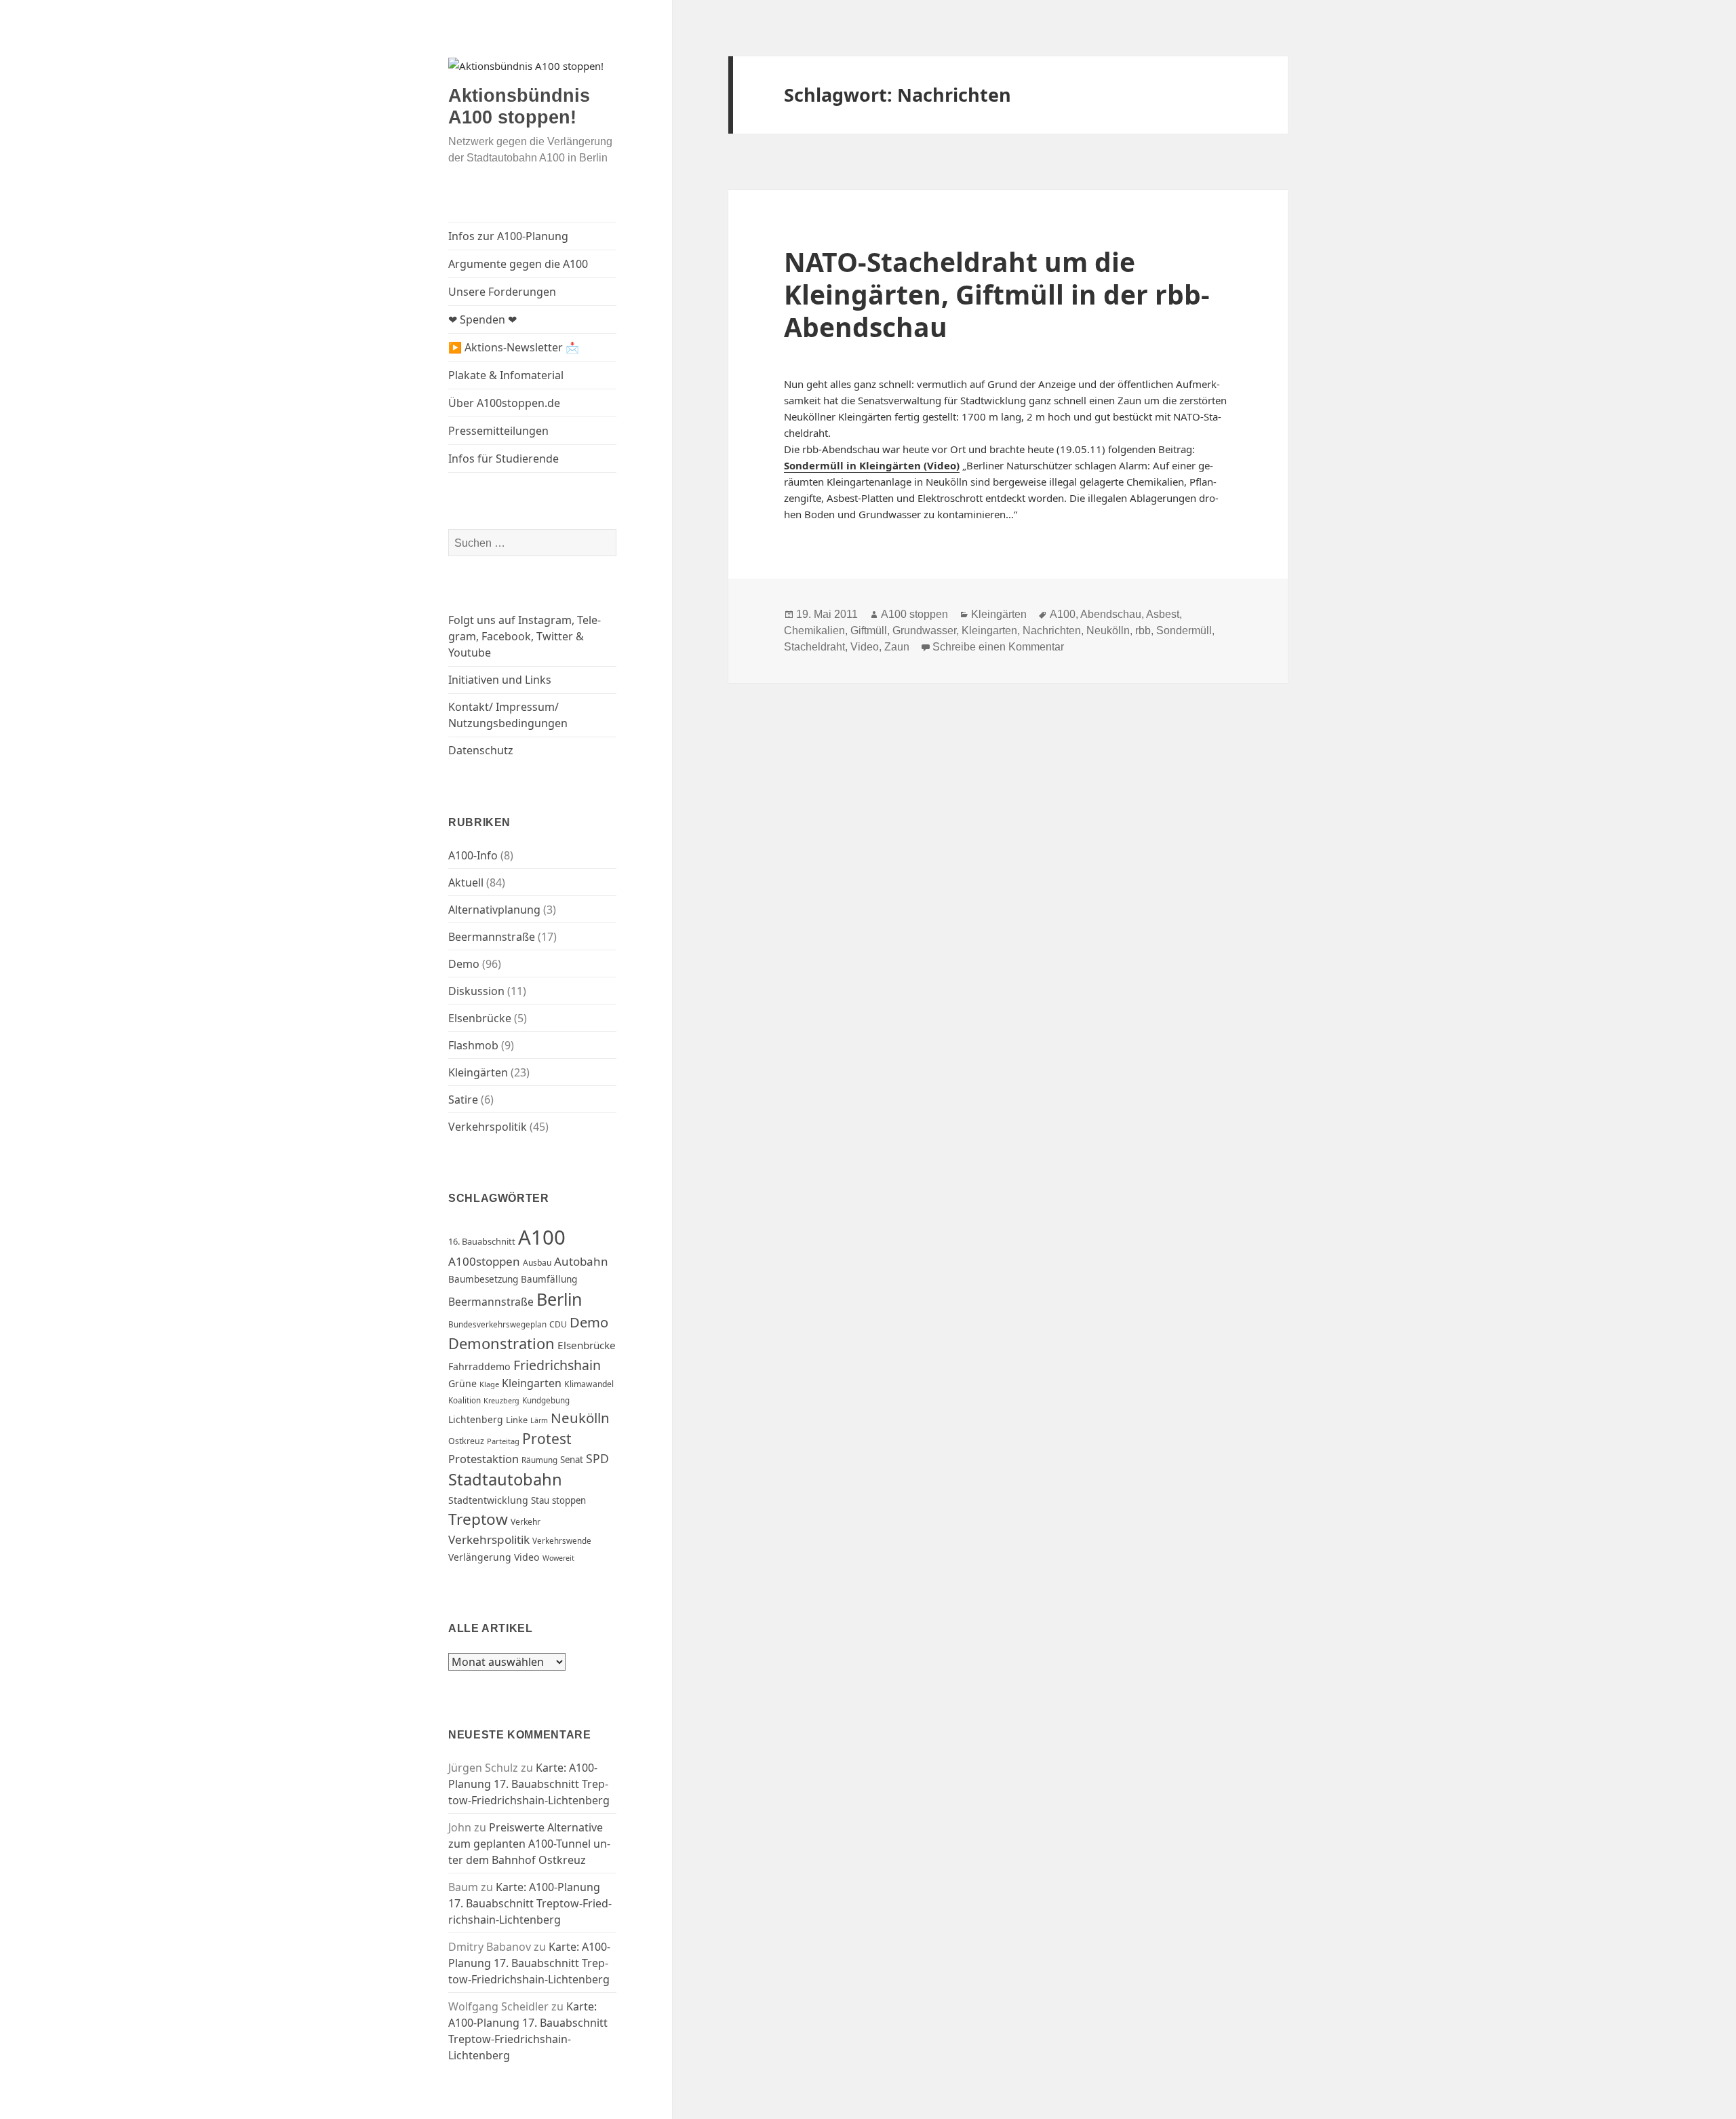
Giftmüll (869, 630)
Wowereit (558, 1558)
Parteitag (503, 1441)
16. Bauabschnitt (482, 1241)
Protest (547, 1439)
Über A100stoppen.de (504, 403)
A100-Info (473, 855)
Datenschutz (481, 750)
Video (527, 1557)
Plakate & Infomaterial (506, 375)
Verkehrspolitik (488, 1127)
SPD (597, 1458)
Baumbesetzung (483, 1279)
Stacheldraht (814, 647)
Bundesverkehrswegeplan (497, 1324)
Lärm (539, 1420)
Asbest (1163, 614)
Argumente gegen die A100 (518, 264)
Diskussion (476, 991)
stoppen (569, 1500)
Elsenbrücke (480, 1018)
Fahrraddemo (479, 1366)
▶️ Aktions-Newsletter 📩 (514, 347)
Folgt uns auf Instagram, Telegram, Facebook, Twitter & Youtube (525, 636)
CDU (558, 1324)
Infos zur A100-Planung (508, 236)
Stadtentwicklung (488, 1500)
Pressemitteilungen (498, 431)
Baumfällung (549, 1279)
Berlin (559, 1299)
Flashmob (473, 1045)
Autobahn (581, 1261)
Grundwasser (924, 630)
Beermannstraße (492, 937)
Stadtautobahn (505, 1479)
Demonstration (501, 1343)
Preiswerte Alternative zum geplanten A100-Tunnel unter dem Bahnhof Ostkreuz (529, 1844)
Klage (489, 1384)
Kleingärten (478, 1072)
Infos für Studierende (504, 459)
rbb (1143, 630)
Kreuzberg (501, 1401)
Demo (464, 964)
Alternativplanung (494, 910)
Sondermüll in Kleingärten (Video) (872, 465)
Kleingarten (532, 1383)
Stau (540, 1500)
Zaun (897, 647)
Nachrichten (1052, 630)
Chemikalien (814, 630)
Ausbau (537, 1263)
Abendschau (1111, 614)
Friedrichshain (557, 1365)
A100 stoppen (914, 614)
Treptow (478, 1519)
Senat (572, 1460)
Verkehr (526, 1522)
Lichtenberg (476, 1419)
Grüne (462, 1383)
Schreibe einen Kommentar (998, 647)
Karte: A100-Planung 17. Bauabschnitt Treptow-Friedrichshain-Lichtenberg (529, 1784)
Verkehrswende (562, 1541)
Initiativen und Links (500, 680)
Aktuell (466, 882)
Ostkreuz (466, 1441)
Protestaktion (484, 1459)
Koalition (465, 1400)
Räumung (539, 1460)
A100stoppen (484, 1261)
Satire (463, 1100)
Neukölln (580, 1418)
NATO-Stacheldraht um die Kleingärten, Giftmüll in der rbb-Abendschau (997, 294)
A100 (542, 1237)
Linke (517, 1420)
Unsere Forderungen (502, 292)
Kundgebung (546, 1400)
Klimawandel (589, 1384)
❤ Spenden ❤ (482, 319)
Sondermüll (1184, 630)
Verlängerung (480, 1557)
